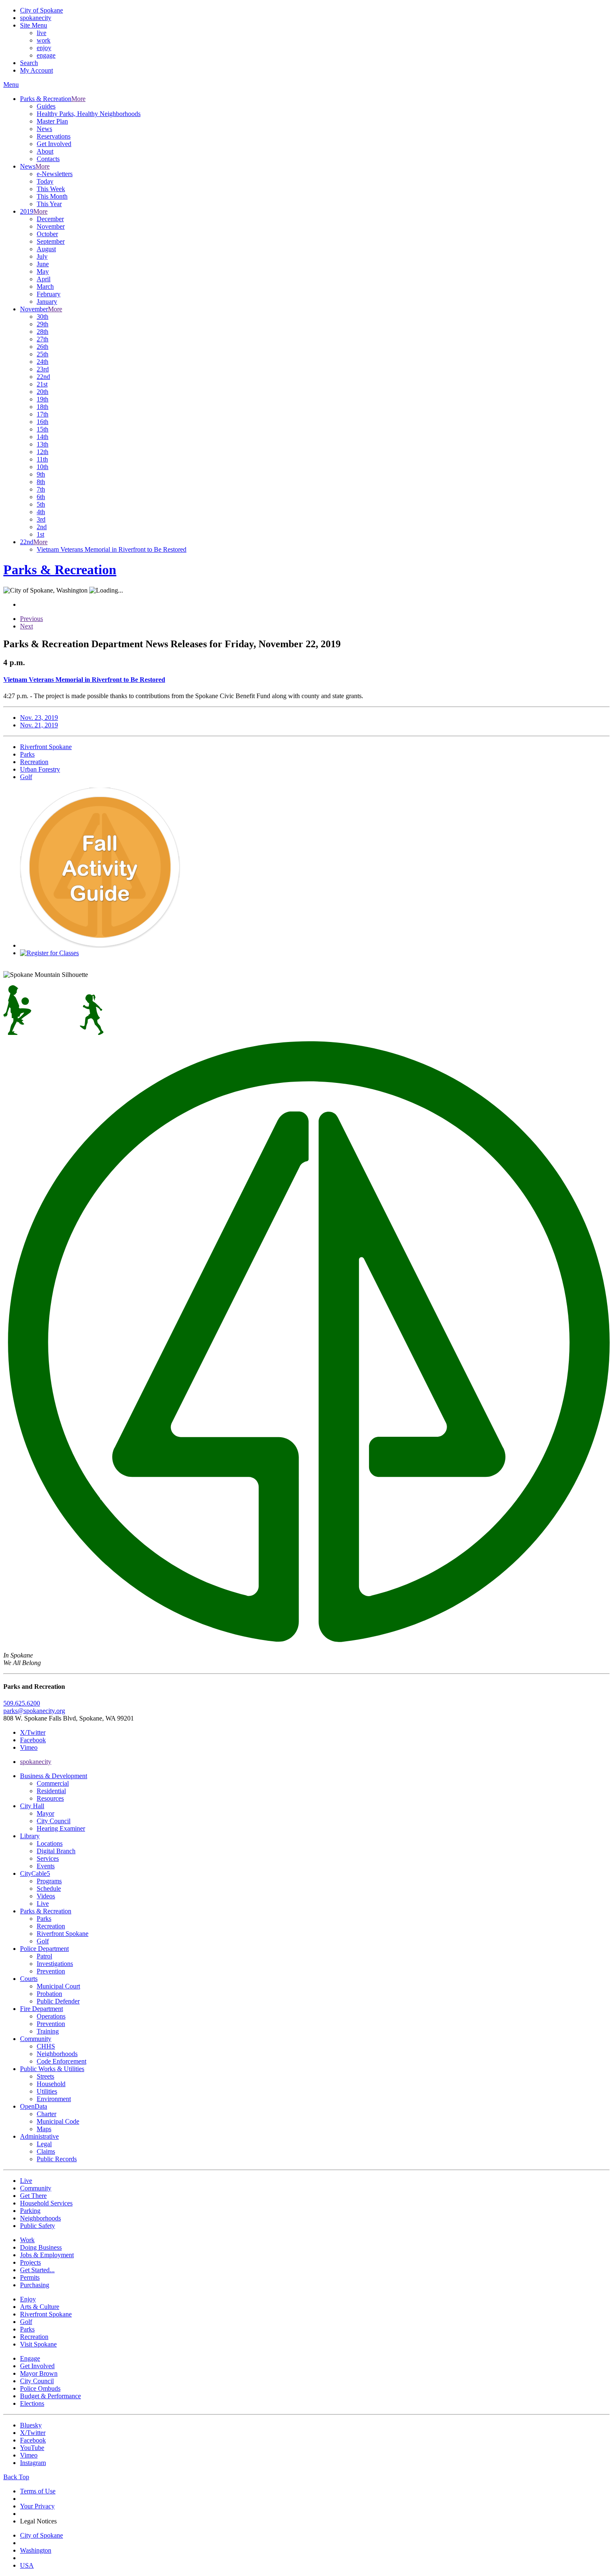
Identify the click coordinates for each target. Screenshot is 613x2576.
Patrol (44, 1956)
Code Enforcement (62, 2061)
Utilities (47, 2091)
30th (43, 317)
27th (43, 339)
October (47, 234)
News (44, 129)
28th (43, 332)
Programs (49, 1881)
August (46, 249)
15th (43, 429)
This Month (52, 196)
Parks (44, 1919)
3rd (41, 519)
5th (41, 504)
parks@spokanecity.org (34, 1711)
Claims (46, 2151)
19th (43, 399)
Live (43, 1904)
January (47, 302)
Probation (49, 1994)
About (45, 151)
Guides (46, 106)
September (51, 241)
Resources (50, 1798)
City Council (54, 1821)
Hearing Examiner (61, 1828)
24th (43, 362)
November (51, 226)
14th (43, 437)
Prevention (51, 1971)
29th (43, 324)
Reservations (54, 136)
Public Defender (58, 2001)
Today (45, 181)
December (50, 219)
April (44, 279)
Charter (46, 2114)
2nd (42, 527)
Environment (54, 2099)
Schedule (49, 1888)
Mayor (45, 1813)
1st (40, 534)
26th (43, 347)
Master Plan (52, 121)
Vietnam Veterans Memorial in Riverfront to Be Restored (112, 549)
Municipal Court (58, 1986)
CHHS (46, 2046)
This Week (51, 189)
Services (48, 1858)
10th (43, 467)
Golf (43, 1941)
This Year (49, 204)
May (43, 271)
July (42, 256)
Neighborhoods (57, 2054)
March (45, 286)
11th (42, 459)
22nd (43, 377)
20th (43, 392)
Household (51, 2084)
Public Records (57, 2159)
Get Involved (54, 144)
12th (43, 452)
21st (42, 384)
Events (46, 1866)
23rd (43, 369)
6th (41, 497)
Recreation (51, 1926)
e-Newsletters (55, 174)
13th (43, 444)
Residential (51, 1791)
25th (43, 354)
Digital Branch (56, 1851)
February (49, 294)
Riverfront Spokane (63, 1934)
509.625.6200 (22, 1703)
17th (43, 414)
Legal (44, 2144)
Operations (51, 2016)
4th (41, 512)
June (43, 264)
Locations (50, 1843)
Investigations (55, 1964)
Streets (45, 2076)
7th (41, 489)
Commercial (53, 1783)
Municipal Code (58, 2121)
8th (41, 482)
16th (43, 422)
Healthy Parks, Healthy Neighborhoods (89, 114)
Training (48, 2031)
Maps (44, 2129)
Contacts (48, 159)
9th (41, 474)
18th (43, 407)
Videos (46, 1896)
